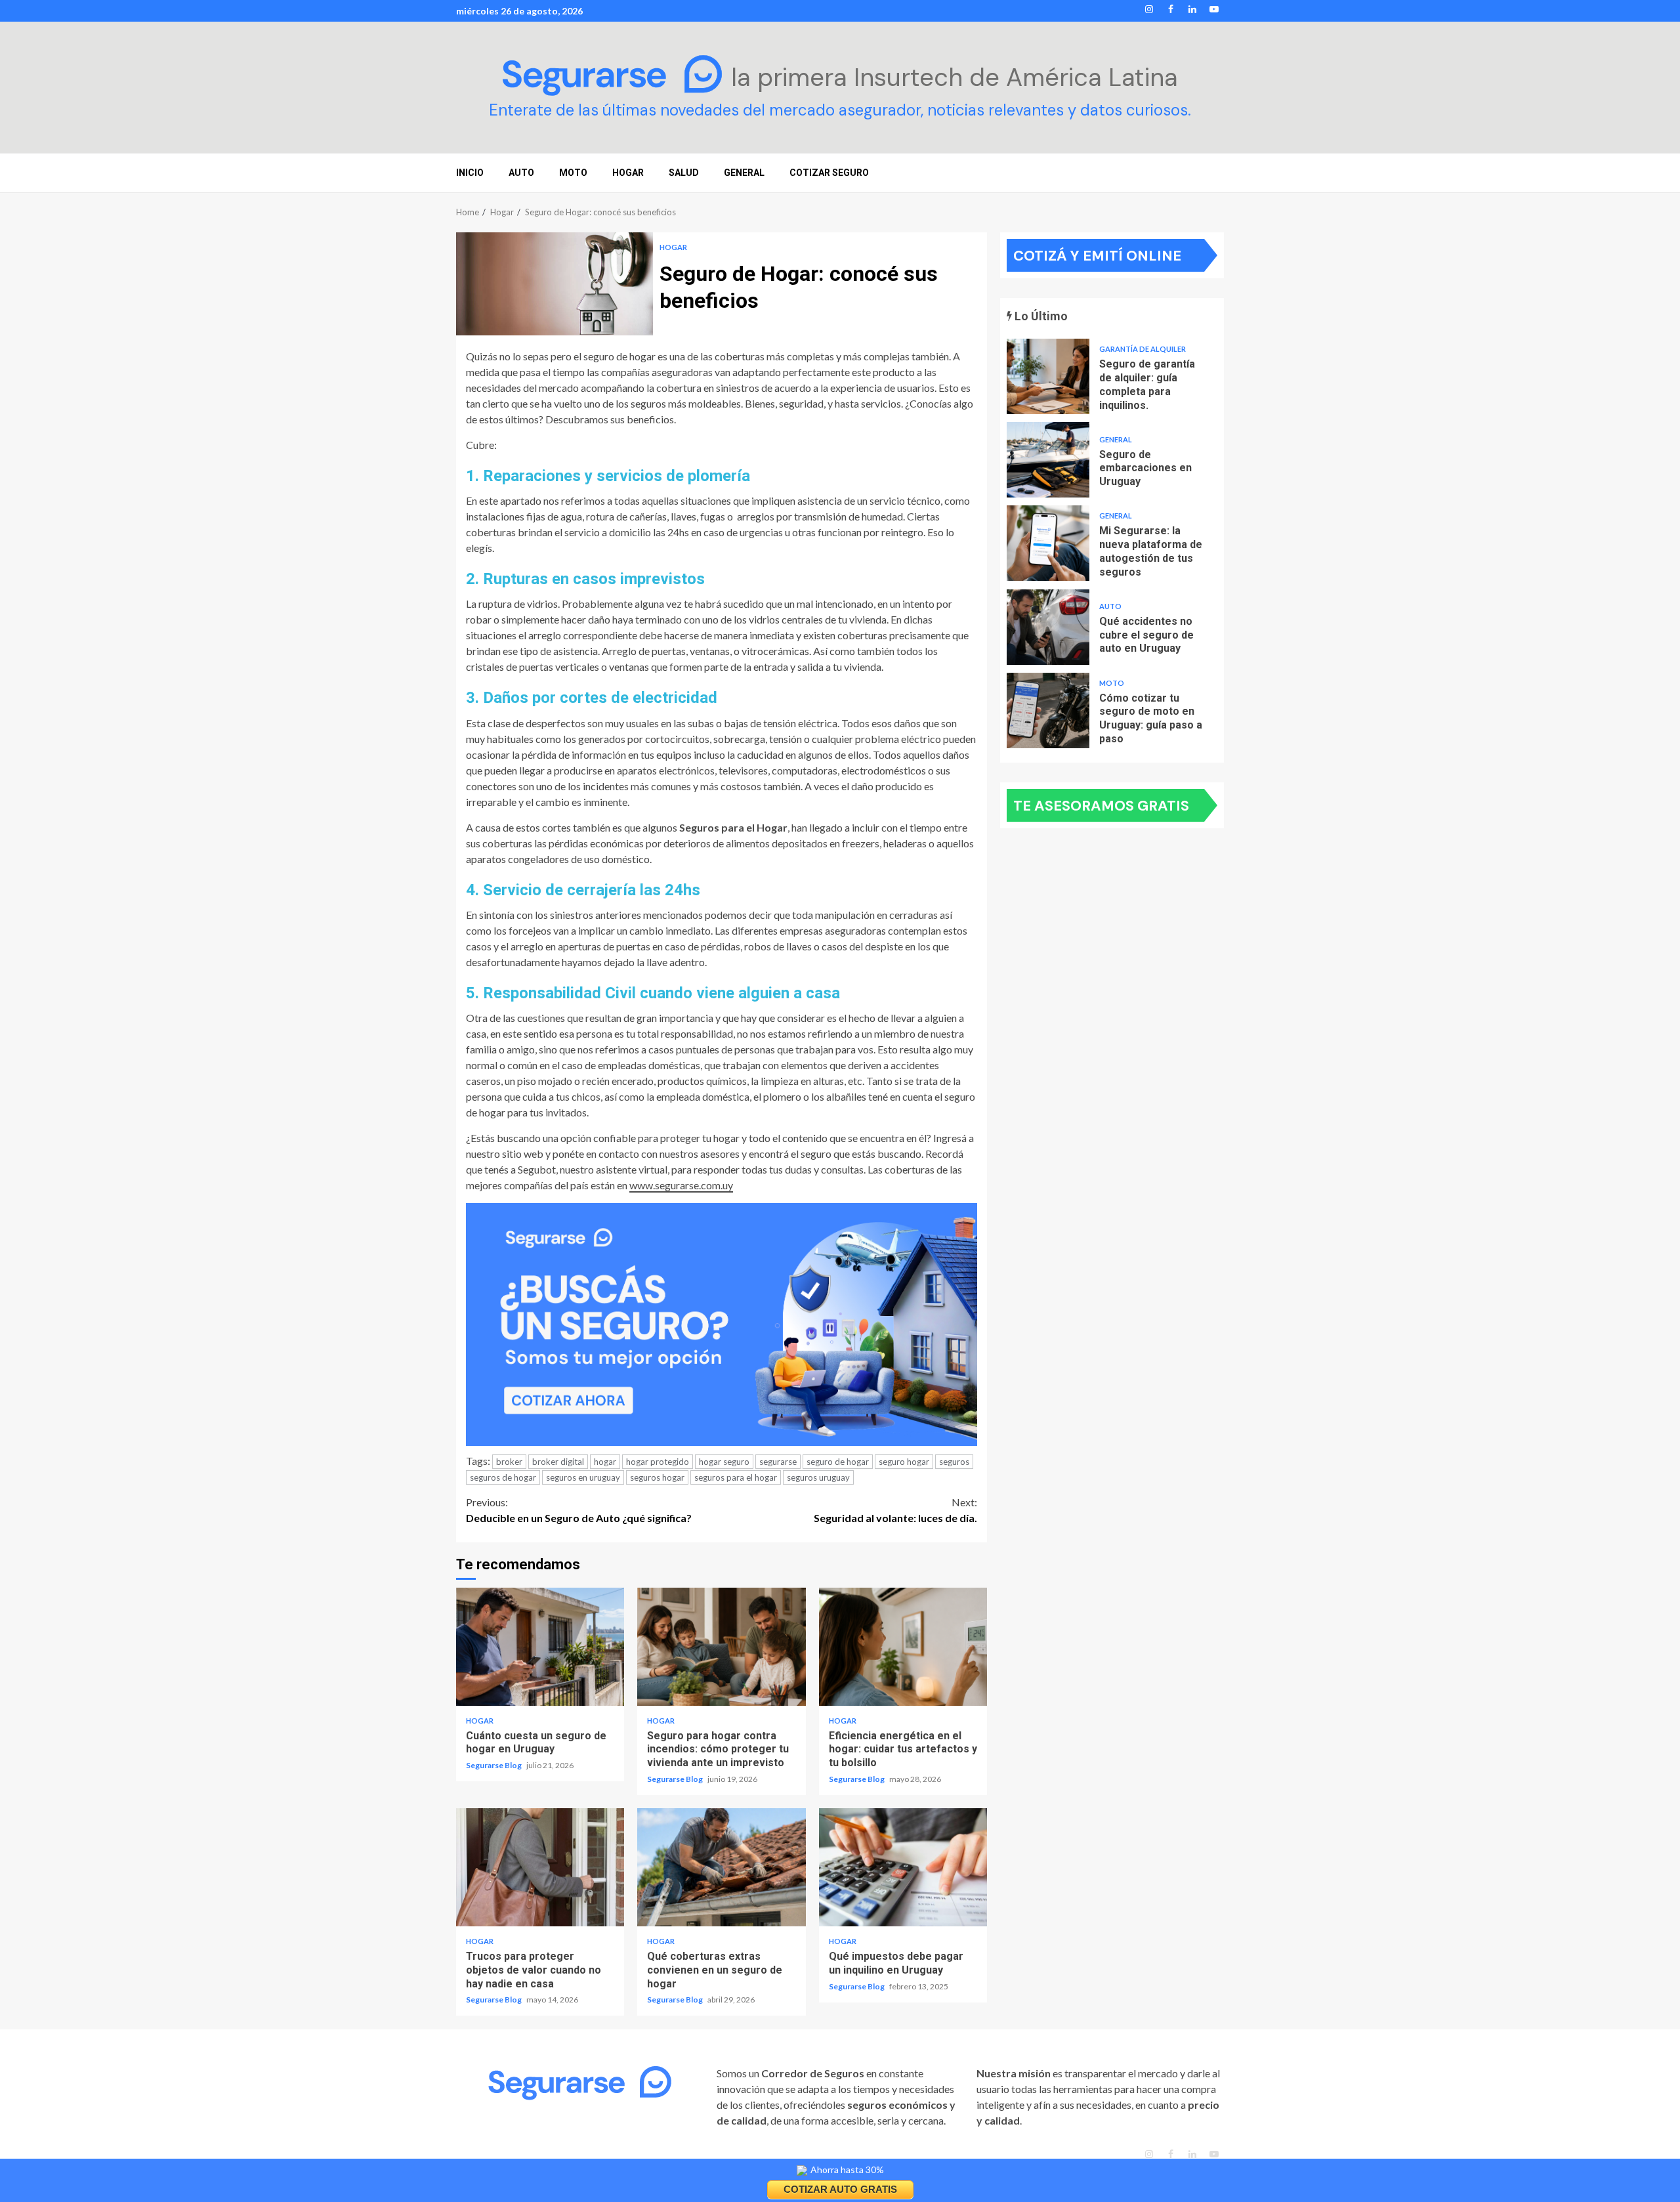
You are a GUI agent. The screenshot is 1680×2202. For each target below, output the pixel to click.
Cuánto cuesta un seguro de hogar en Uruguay (540, 1647)
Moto (1112, 683)
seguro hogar (904, 1462)
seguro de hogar (838, 1462)
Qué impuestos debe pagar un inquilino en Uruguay (903, 1867)
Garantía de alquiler (1143, 349)
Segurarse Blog (494, 1765)
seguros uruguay (818, 1477)
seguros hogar (657, 1477)
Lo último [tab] (1040, 316)
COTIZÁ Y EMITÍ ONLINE (1097, 256)
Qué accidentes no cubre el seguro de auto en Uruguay (1048, 627)
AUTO (521, 173)
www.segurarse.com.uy (681, 1185)
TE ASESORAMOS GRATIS (1101, 806)
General (744, 173)
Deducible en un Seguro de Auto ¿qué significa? (579, 1510)
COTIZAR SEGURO (829, 173)
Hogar (673, 247)
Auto (1110, 606)
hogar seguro (724, 1462)
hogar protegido (658, 1462)
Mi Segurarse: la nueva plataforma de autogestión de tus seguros (1048, 543)
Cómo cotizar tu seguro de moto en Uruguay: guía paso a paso (1048, 710)
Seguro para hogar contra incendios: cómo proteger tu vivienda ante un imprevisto (721, 1647)
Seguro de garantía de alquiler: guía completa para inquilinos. (1048, 376)
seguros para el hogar (736, 1477)
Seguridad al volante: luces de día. (895, 1510)
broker (509, 1462)
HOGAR (628, 173)
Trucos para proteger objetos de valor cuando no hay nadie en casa (540, 1867)
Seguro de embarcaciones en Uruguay (1048, 460)
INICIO (470, 173)
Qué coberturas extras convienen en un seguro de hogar (721, 1867)
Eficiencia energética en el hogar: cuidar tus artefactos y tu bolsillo (903, 1647)
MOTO (573, 173)
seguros (954, 1462)
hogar (605, 1462)
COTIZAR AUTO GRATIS (840, 2189)
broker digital (558, 1462)
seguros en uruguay (583, 1477)
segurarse (778, 1462)
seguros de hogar (503, 1477)
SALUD (684, 173)
